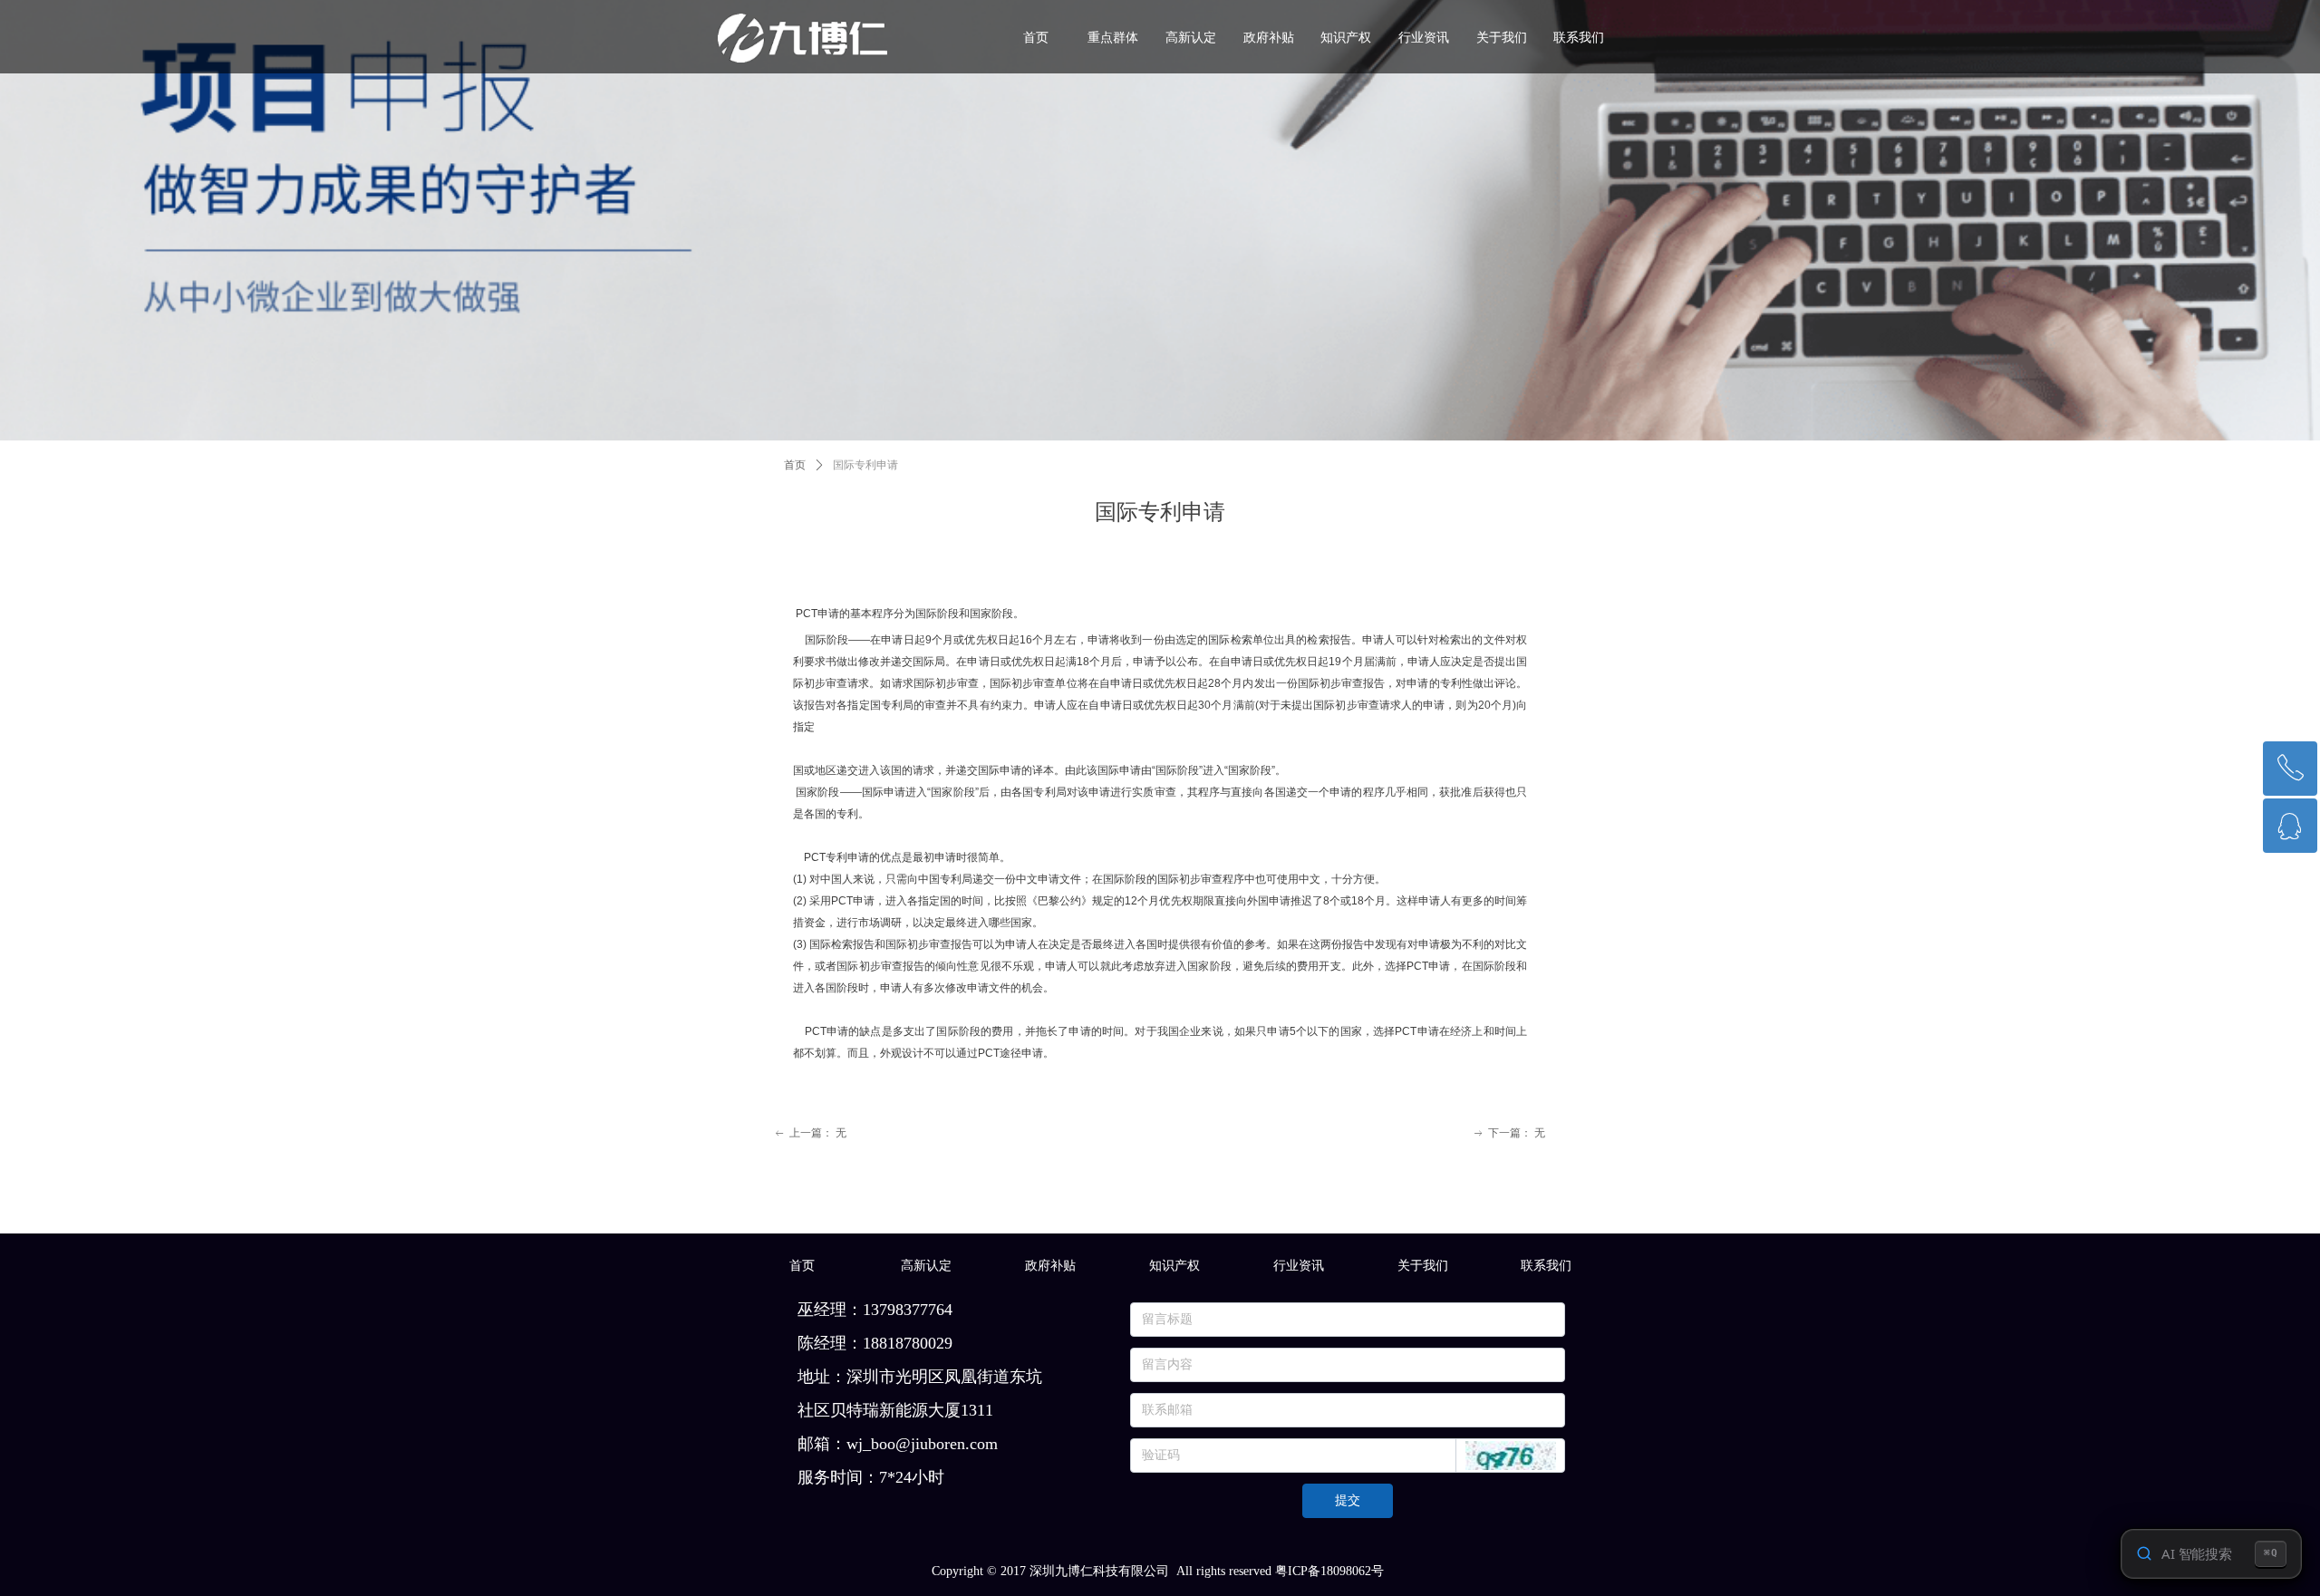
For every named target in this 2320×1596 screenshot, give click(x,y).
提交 (1348, 1500)
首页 (795, 465)
